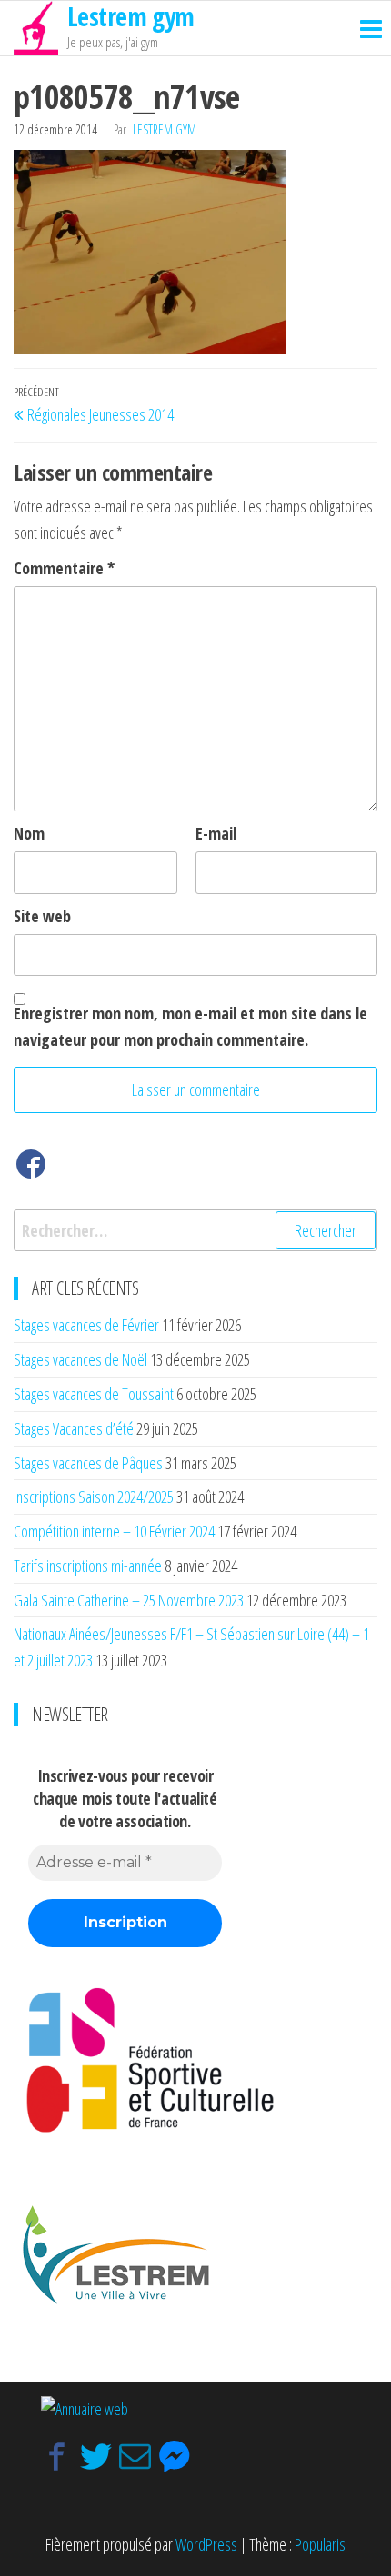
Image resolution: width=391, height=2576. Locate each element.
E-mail (216, 833)
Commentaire (64, 568)
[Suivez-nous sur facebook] (31, 1168)
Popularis (320, 2544)
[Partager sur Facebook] (57, 2457)
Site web (42, 916)
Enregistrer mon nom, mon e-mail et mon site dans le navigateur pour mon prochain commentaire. (190, 1026)
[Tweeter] (96, 2457)
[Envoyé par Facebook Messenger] (174, 2457)
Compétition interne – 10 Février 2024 (114, 1531)
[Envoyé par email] (135, 2457)
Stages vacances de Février (86, 1325)
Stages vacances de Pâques (88, 1463)
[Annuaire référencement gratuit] (85, 2408)
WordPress (206, 2544)
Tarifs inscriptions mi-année (88, 1566)
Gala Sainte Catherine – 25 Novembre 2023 (129, 1600)
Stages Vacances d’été (74, 1428)
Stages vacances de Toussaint (94, 1394)
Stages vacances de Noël (80, 1359)
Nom (29, 833)
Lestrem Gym (165, 129)
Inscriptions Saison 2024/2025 (94, 1497)
